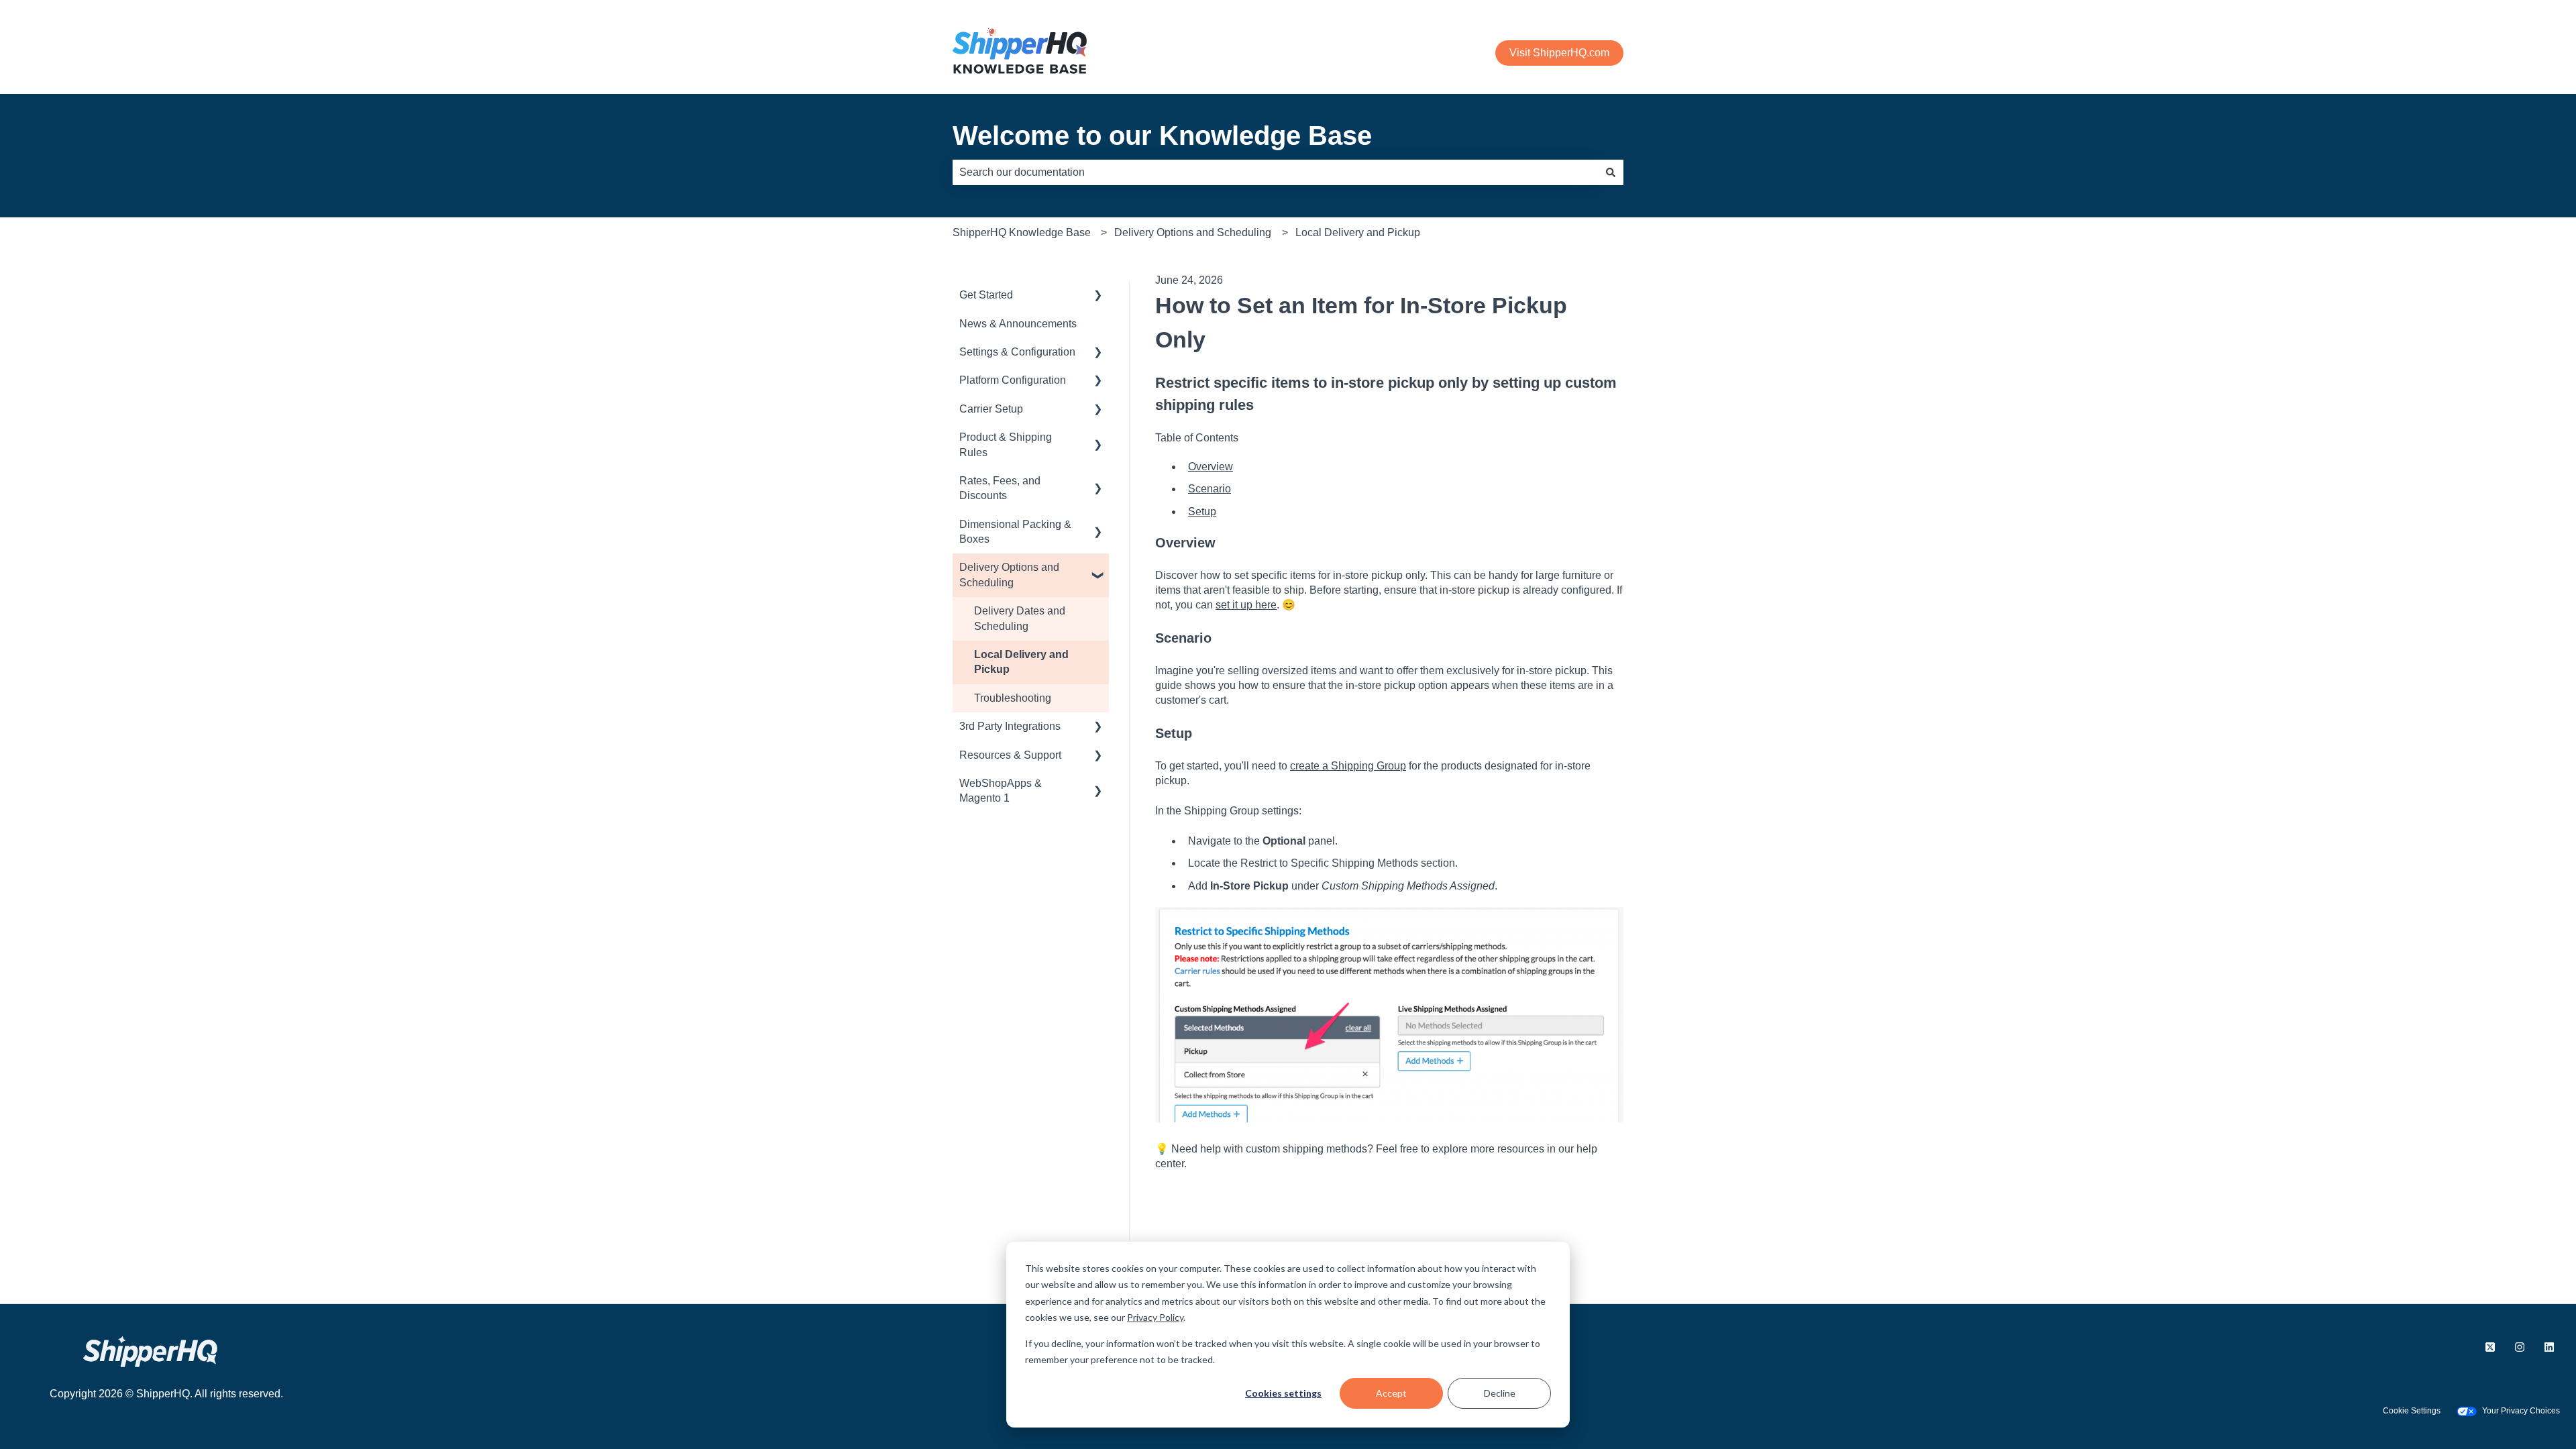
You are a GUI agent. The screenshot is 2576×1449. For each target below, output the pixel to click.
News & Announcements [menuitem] (1018, 324)
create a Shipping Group (1348, 766)
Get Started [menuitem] (986, 295)
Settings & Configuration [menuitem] (1017, 352)
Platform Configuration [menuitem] (1013, 380)
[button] (1098, 296)
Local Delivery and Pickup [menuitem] (1021, 662)
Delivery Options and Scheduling (1193, 232)
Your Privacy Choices (2521, 1411)
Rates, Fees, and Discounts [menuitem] (1000, 488)
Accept (1391, 1393)
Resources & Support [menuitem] (1010, 755)
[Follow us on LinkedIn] (2549, 1347)
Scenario (1210, 489)
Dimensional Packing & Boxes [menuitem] (1015, 532)
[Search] (1611, 172)
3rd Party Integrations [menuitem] (1010, 726)
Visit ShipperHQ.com (1559, 53)
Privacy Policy (1155, 1317)
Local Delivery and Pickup (1358, 232)
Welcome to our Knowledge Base (1162, 136)
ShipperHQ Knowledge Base (1022, 232)
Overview (1211, 467)
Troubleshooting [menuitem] (1013, 698)
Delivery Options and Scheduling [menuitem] (1009, 575)
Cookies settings (1283, 1393)
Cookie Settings (2412, 1411)
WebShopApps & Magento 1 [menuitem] (1001, 791)
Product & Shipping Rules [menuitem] (1006, 444)
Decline (1500, 1393)
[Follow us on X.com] (2490, 1347)
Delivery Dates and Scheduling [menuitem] (1020, 618)
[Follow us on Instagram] (2520, 1347)
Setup (1202, 512)
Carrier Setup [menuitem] (991, 409)
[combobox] (1275, 172)
